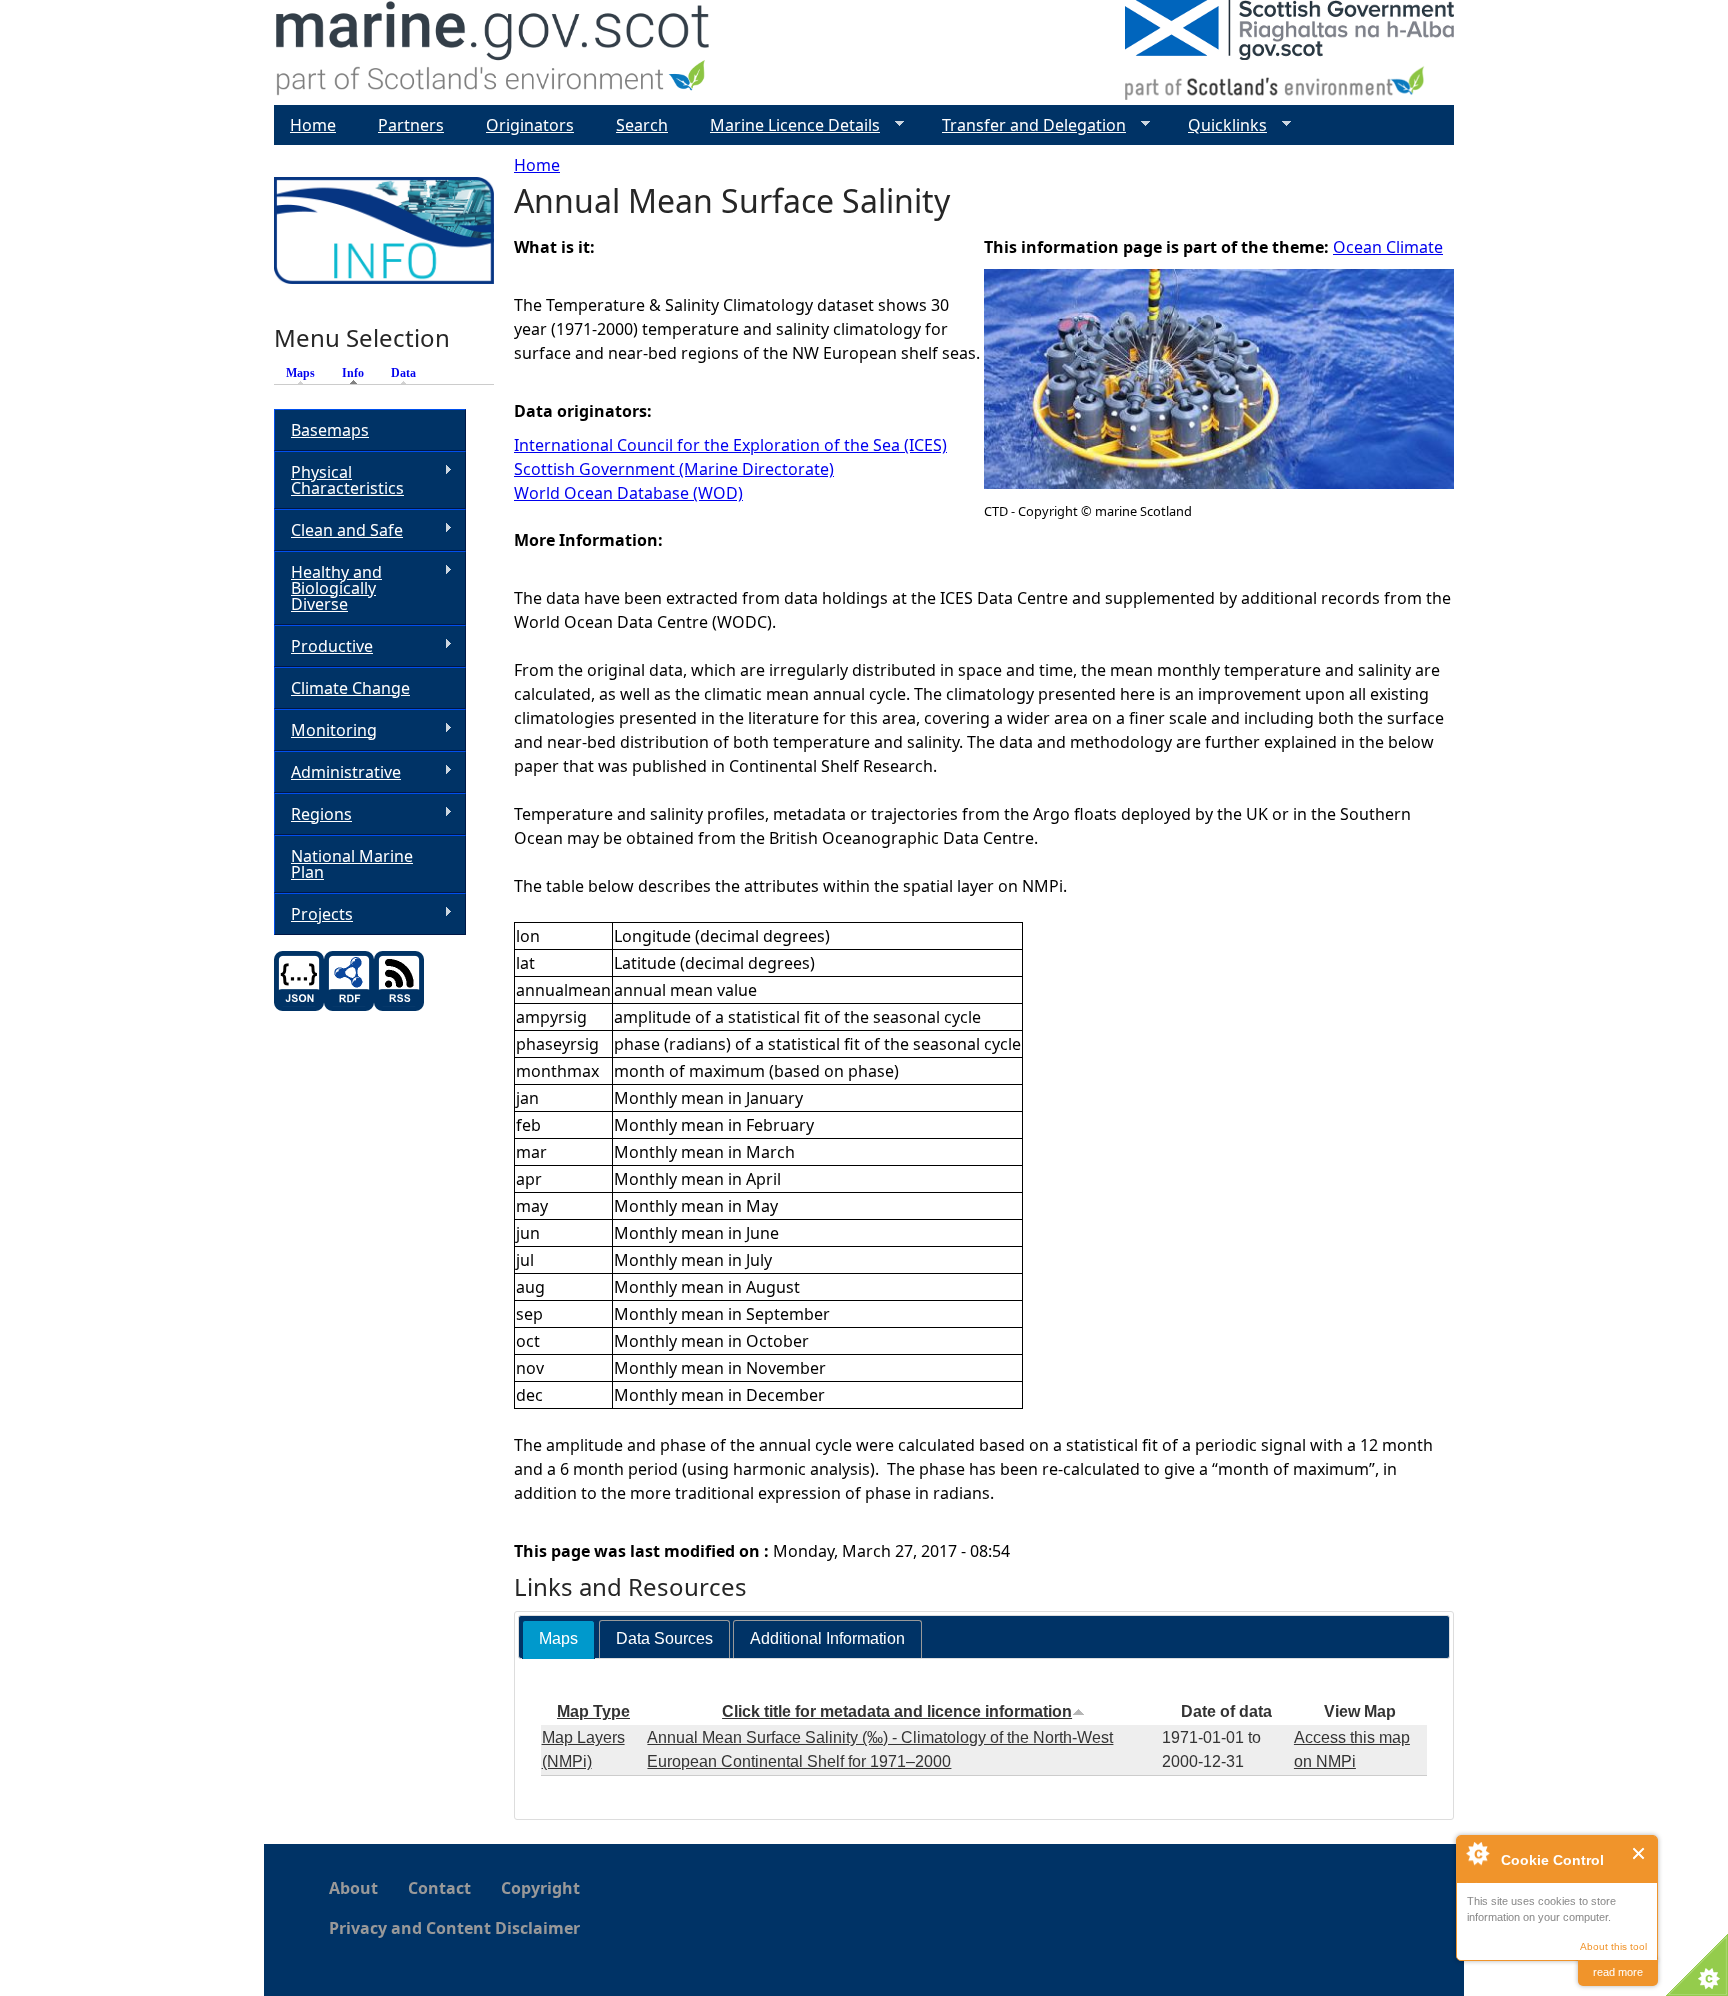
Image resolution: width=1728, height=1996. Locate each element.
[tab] (558, 1639)
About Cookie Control (1477, 1853)
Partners (411, 125)
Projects (313, 914)
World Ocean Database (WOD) (628, 493)
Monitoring (325, 730)
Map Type (593, 1711)
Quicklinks (1219, 125)
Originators (530, 125)
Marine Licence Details (787, 125)
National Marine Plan (352, 864)
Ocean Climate (1388, 247)
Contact (439, 1888)
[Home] (493, 52)
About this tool (1613, 1946)
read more (1618, 1972)
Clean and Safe (338, 530)
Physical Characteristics (339, 480)
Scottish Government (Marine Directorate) (674, 469)
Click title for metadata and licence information (897, 1711)
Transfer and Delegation (1026, 125)
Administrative (337, 772)
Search (642, 125)
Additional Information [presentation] (827, 1638)
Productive (323, 646)
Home (537, 165)
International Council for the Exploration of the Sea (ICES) (730, 445)
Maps (300, 373)
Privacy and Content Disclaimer (454, 1928)
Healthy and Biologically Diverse (328, 588)
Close (1639, 1853)
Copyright (540, 1888)
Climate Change (350, 688)
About (353, 1888)
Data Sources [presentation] (664, 1638)
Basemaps (330, 430)
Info (358, 373)
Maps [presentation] (558, 1638)
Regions (313, 814)
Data (403, 373)
